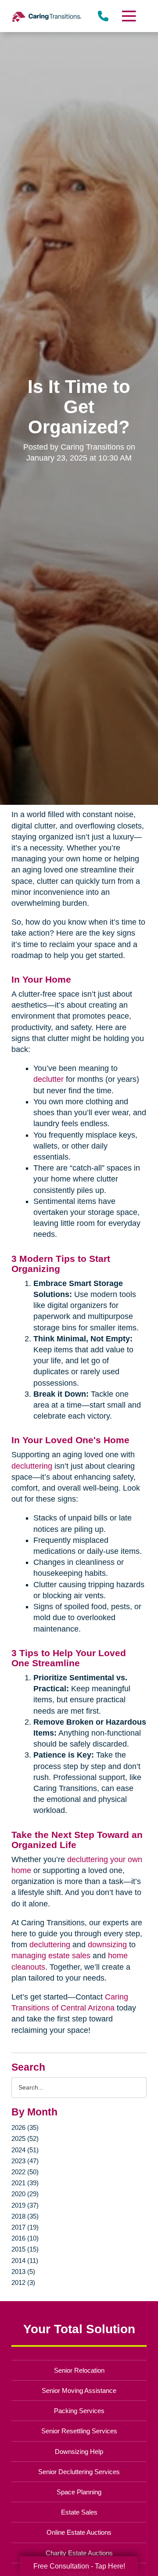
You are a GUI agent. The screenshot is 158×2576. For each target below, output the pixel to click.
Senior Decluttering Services (79, 2472)
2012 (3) (23, 2282)
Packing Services (79, 2411)
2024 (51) (25, 2150)
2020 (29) (25, 2194)
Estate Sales (79, 2512)
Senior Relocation (79, 2370)
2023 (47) (25, 2161)
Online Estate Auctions (79, 2532)
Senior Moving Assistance (79, 2390)
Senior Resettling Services (79, 2431)
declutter (48, 1079)
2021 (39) (25, 2183)
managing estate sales (51, 1956)
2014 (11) (25, 2261)
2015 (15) (25, 2249)
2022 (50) (25, 2172)
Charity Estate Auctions (79, 2553)
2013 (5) (23, 2272)
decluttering (32, 1466)
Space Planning (79, 2492)
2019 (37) (25, 2205)
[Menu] (129, 16)
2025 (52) (25, 2138)
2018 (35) (25, 2216)
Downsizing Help (79, 2452)
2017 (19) (25, 2227)
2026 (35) (25, 2127)
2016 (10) (25, 2238)
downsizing (107, 1945)
